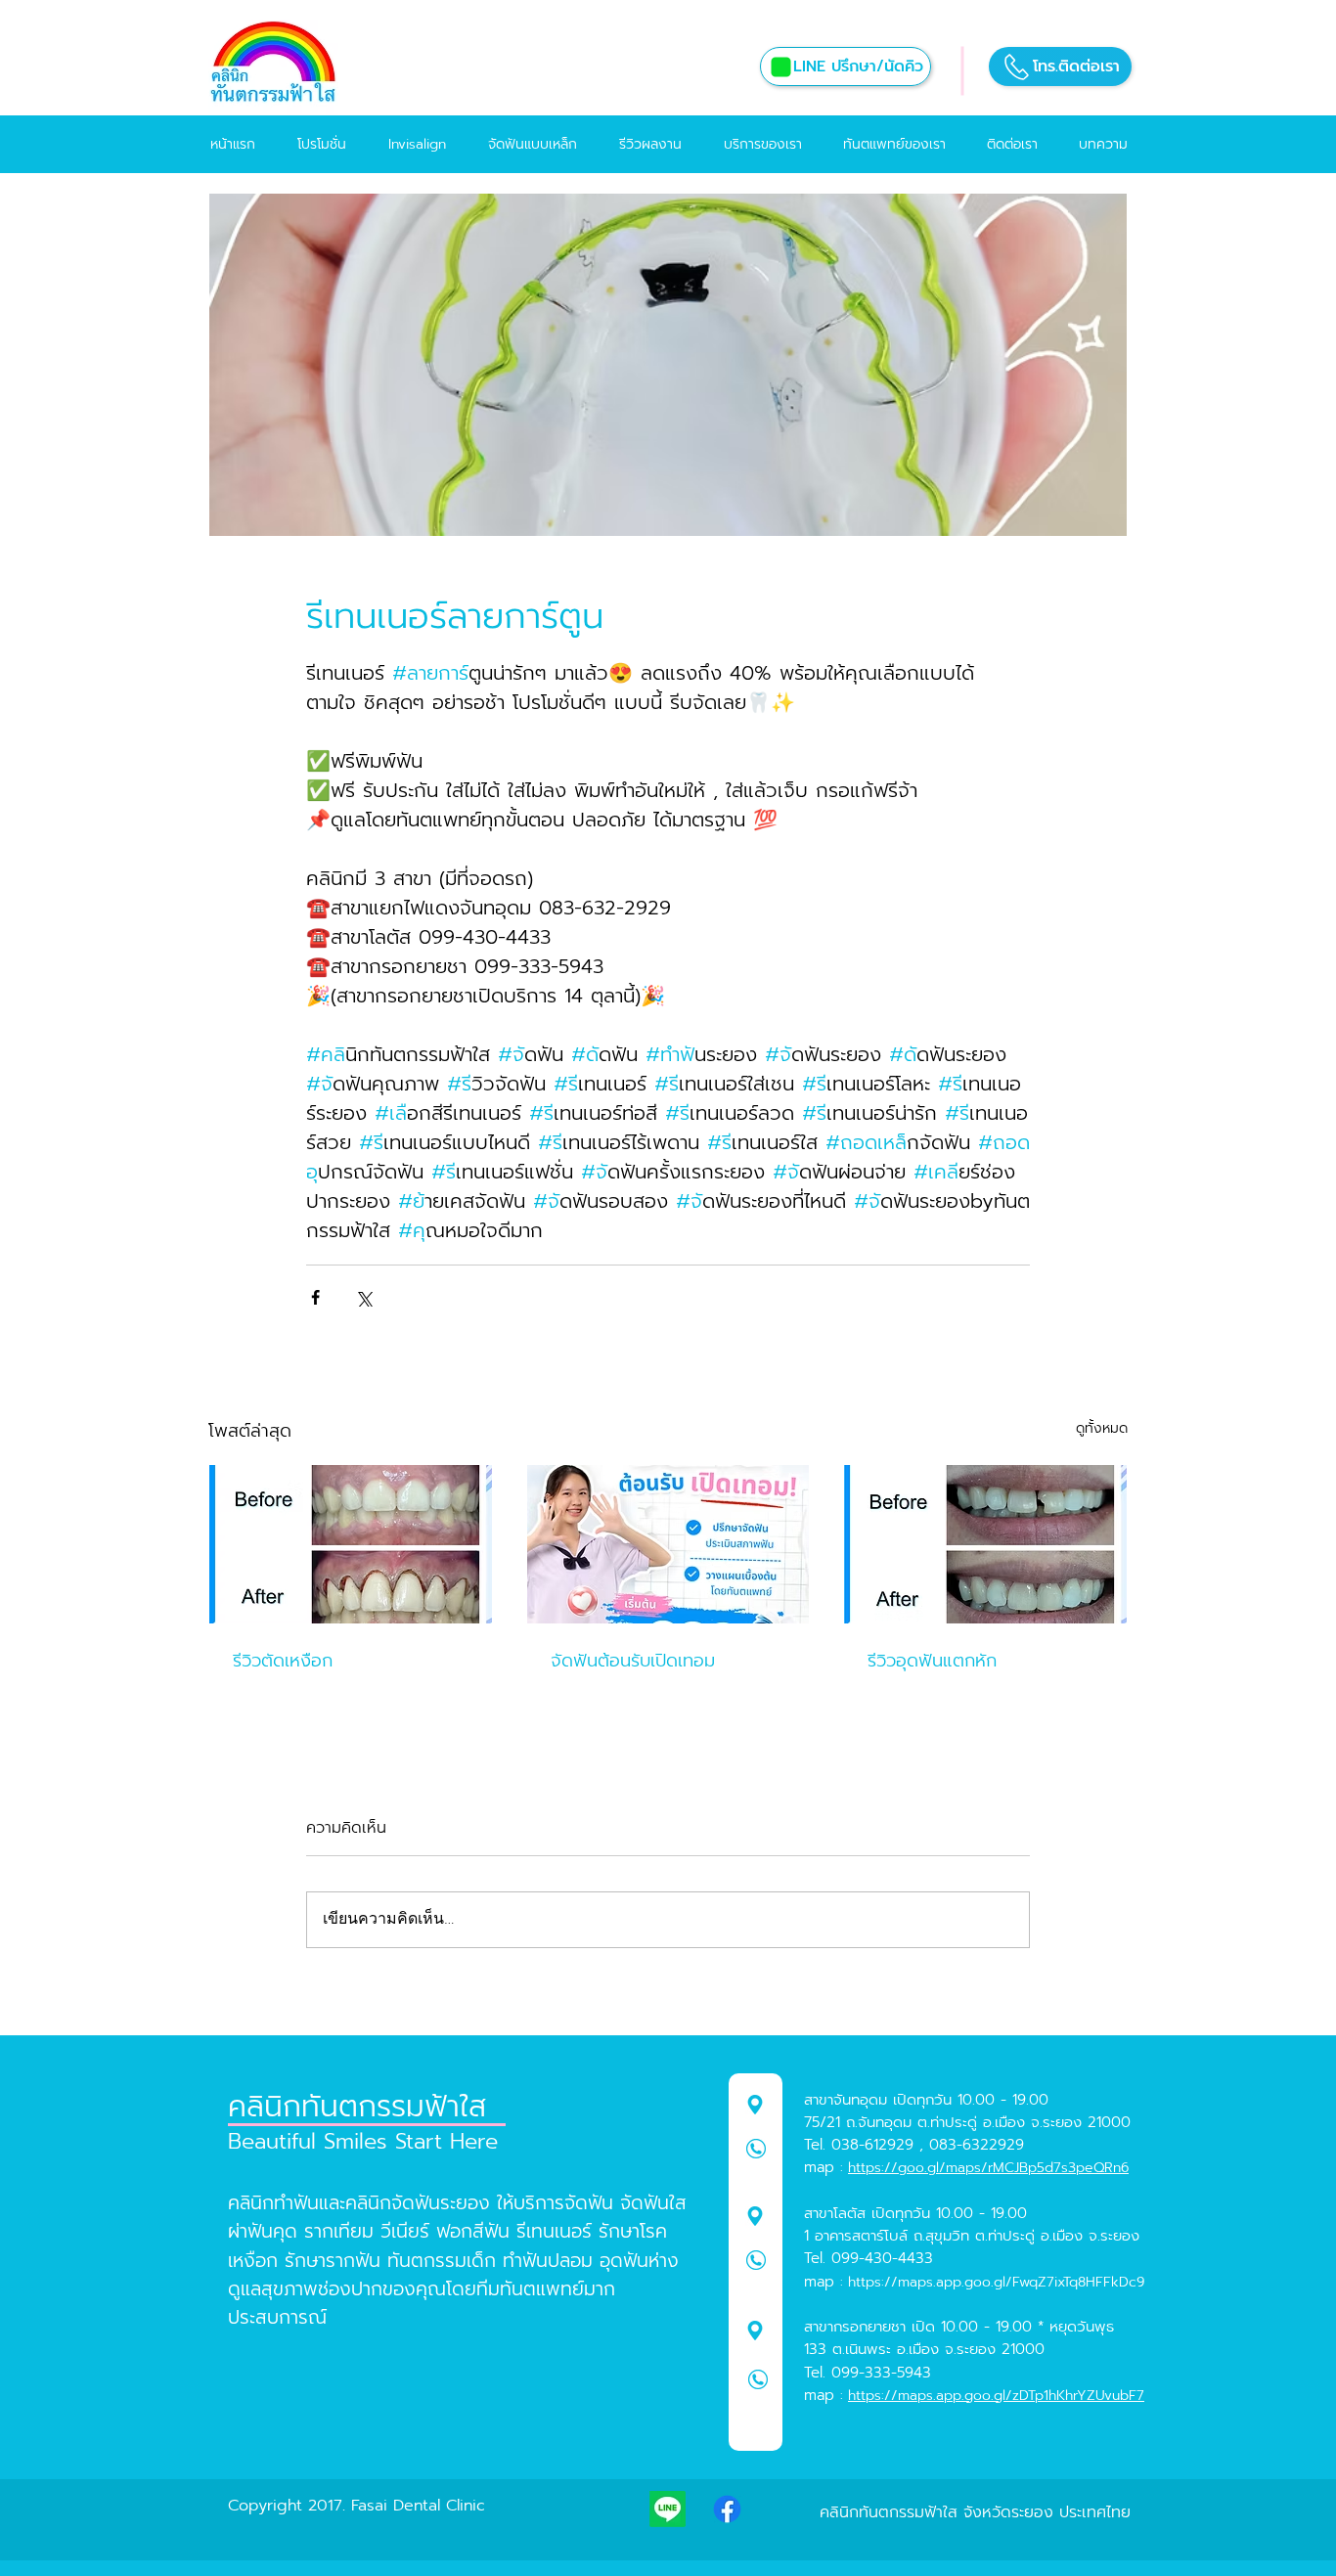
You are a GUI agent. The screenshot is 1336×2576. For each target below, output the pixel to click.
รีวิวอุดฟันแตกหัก (932, 1661)
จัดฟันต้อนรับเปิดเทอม (633, 1661)
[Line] (668, 2509)
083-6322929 (977, 2145)
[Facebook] (727, 2509)
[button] (1060, 67)
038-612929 (872, 2145)
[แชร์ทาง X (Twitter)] (363, 1297)
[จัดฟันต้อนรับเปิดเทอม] (668, 1544)
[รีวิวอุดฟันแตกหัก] (985, 1544)
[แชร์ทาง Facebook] (315, 1297)
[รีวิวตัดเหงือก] (351, 1544)
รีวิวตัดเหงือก (283, 1661)
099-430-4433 (882, 2258)
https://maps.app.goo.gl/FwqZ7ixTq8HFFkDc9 (996, 2282)
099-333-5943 (881, 2373)
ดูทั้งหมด (1102, 1428)
